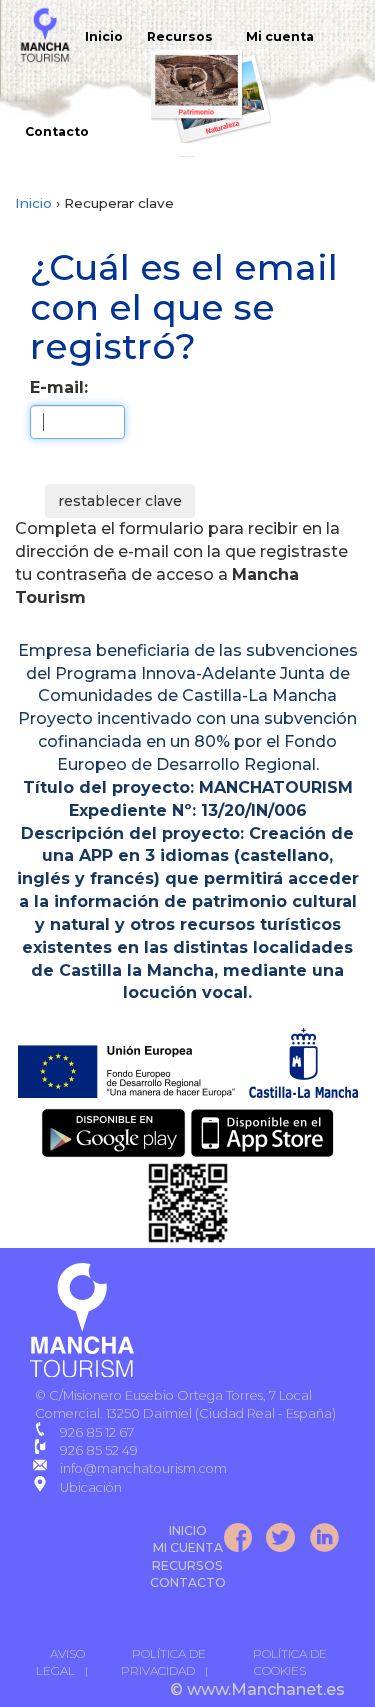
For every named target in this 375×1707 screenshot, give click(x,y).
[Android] (114, 1131)
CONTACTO (188, 1582)
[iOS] (262, 1131)
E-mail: (59, 387)
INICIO (188, 1530)
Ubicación (91, 1487)
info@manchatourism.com (143, 1468)
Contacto (57, 131)
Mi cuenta (280, 36)
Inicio (104, 36)
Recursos (180, 36)
